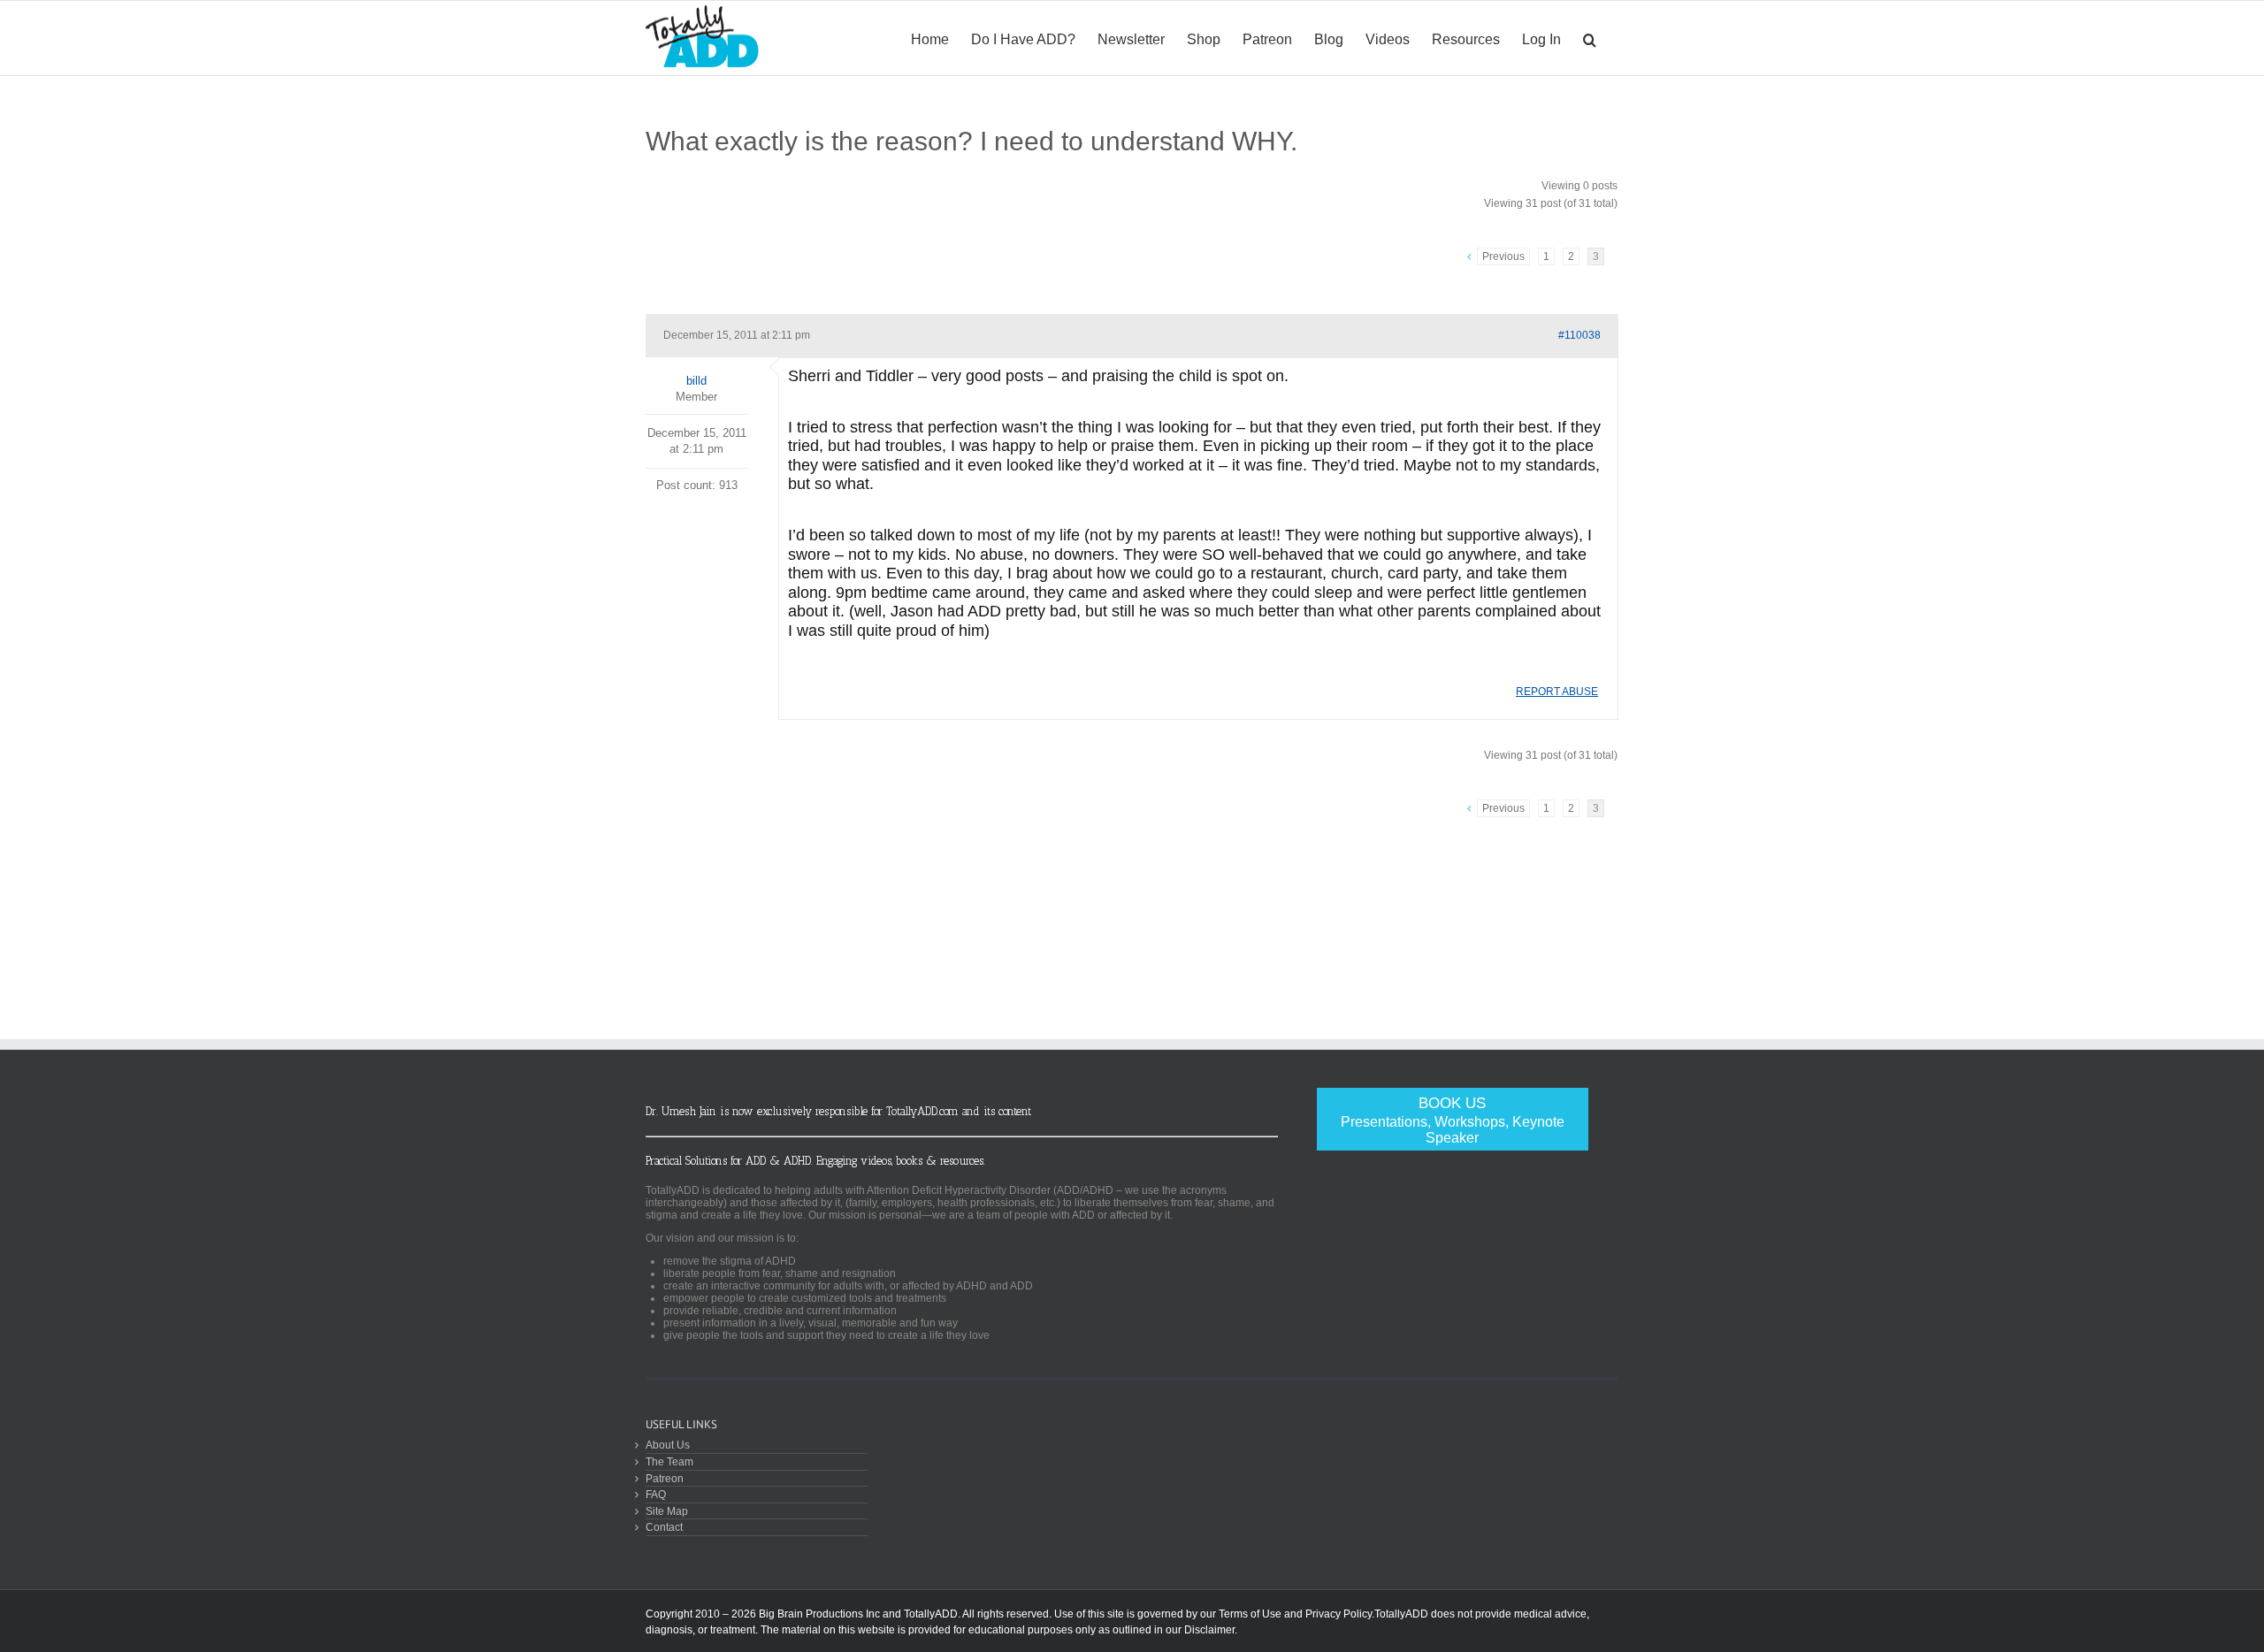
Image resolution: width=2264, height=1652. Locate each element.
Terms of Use (1250, 1614)
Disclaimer (1209, 1630)
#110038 (1579, 335)
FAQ (656, 1494)
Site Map (667, 1511)
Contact (664, 1527)
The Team (669, 1461)
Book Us (1453, 1120)
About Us (668, 1445)
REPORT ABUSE (1557, 692)
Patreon (665, 1478)
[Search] (1590, 38)
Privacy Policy (1339, 1614)
